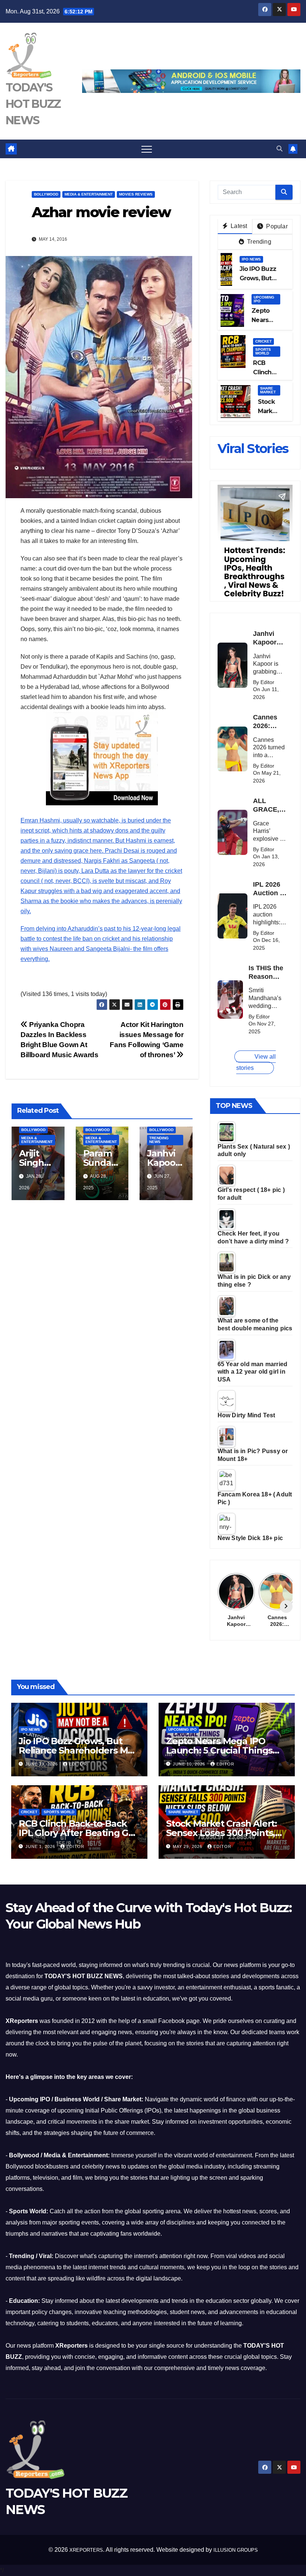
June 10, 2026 (190, 1764)
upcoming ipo (264, 299)
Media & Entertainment (89, 194)
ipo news (251, 259)
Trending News (159, 1140)
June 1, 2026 (41, 1846)
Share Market (268, 390)
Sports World (263, 351)
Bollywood (46, 194)
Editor (78, 1764)
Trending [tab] (258, 242)
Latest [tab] (238, 226)
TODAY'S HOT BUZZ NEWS (33, 104)
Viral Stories (253, 449)
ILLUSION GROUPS (236, 2550)
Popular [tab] (276, 226)
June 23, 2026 (42, 1764)
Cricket (263, 341)
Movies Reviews (136, 194)
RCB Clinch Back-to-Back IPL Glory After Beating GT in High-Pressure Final (76, 1833)
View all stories (256, 1062)
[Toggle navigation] (147, 149)
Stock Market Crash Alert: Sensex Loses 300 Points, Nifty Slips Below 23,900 (221, 1833)
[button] (280, 149)
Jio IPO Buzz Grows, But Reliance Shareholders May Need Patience (78, 1750)
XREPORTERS (86, 2550)
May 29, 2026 (188, 1846)
